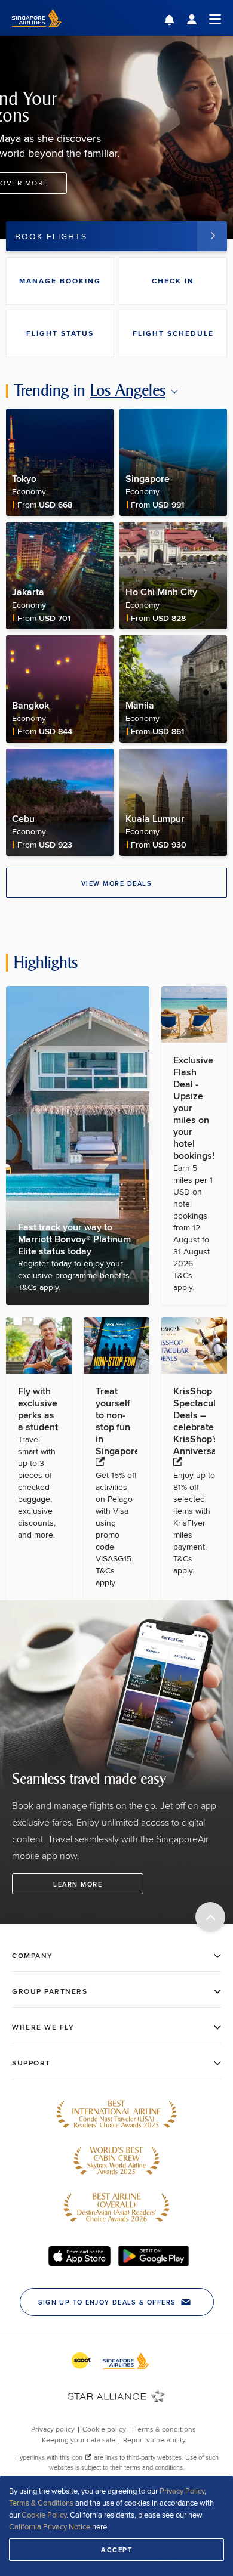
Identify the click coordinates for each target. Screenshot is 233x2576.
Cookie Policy (44, 2515)
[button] (178, 21)
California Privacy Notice (50, 2526)
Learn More (78, 1884)
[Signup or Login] (204, 18)
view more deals (117, 883)
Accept (116, 2550)
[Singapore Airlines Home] (37, 33)
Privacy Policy (182, 2491)
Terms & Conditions (41, 2503)
